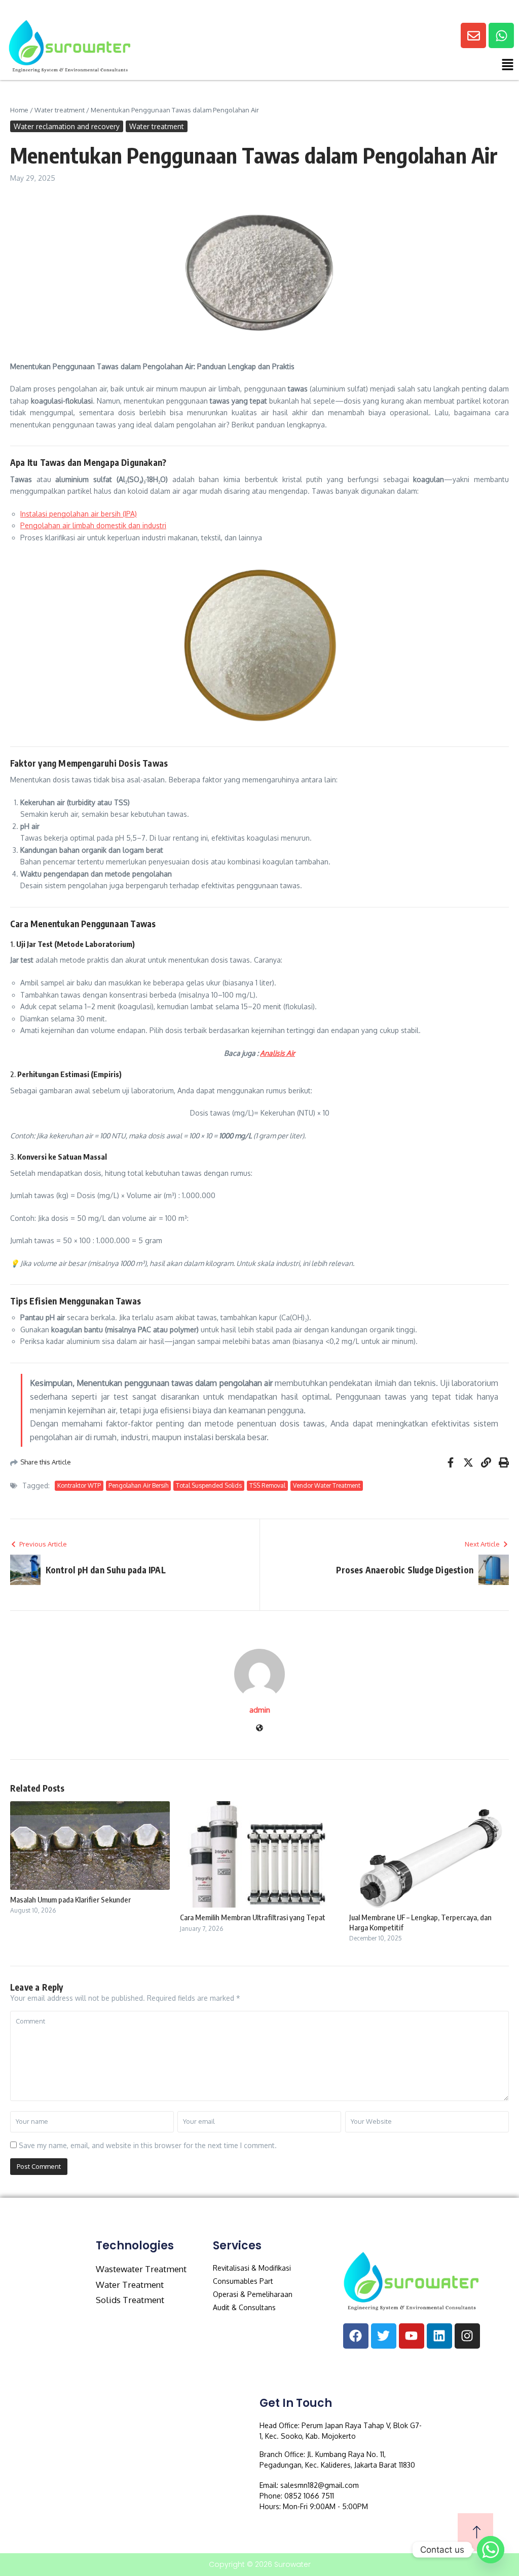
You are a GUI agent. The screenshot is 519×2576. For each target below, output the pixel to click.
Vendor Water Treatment (327, 1485)
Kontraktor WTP (79, 1485)
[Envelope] (473, 35)
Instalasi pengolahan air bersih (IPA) (79, 514)
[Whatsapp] (501, 35)
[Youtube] (412, 2336)
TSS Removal (267, 1485)
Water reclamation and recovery (67, 126)
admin (260, 1710)
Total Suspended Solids (209, 1485)
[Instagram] (467, 2336)
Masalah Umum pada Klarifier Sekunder (70, 1899)
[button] (378, 67)
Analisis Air (277, 1053)
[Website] (259, 1729)
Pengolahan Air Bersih (138, 1485)
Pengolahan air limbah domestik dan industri (93, 525)
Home (19, 110)
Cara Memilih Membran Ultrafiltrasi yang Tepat (253, 1917)
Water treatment (60, 110)
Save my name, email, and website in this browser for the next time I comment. (148, 2145)
